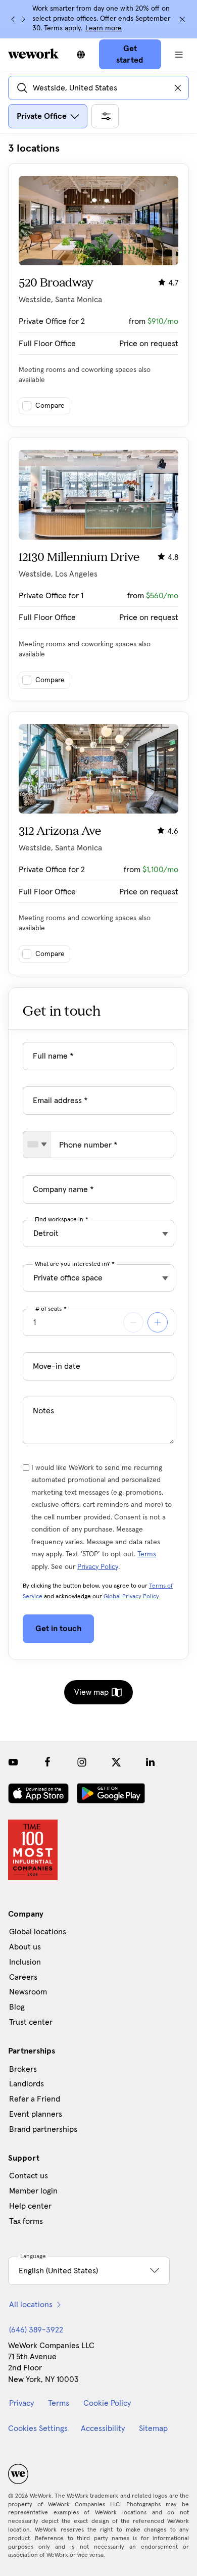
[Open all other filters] (105, 116)
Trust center (31, 2022)
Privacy (21, 2403)
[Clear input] (178, 88)
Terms (147, 1554)
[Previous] (13, 19)
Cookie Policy (107, 2403)
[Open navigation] (179, 55)
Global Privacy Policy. (132, 1597)
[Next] (23, 19)
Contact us (29, 2176)
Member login (33, 2191)
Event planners (36, 2114)
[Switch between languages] (81, 55)
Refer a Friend (35, 2099)
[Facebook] (47, 1762)
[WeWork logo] (33, 54)
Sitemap (153, 2428)
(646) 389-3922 (36, 2330)
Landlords (27, 2084)
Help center (30, 2206)
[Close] (182, 19)
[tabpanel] (98, 559)
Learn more (104, 28)
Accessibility (103, 2428)
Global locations (38, 1932)
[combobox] (37, 1144)
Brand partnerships (43, 2129)
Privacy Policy (98, 1567)
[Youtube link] (13, 1762)
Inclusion (25, 1962)
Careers (23, 1977)
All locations (31, 2305)
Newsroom (28, 1992)
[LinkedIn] (151, 1762)
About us (25, 1947)
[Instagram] (82, 1762)
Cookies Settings (38, 2428)
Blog (17, 2007)
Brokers (23, 2069)
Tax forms (26, 2221)
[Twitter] (116, 1762)
